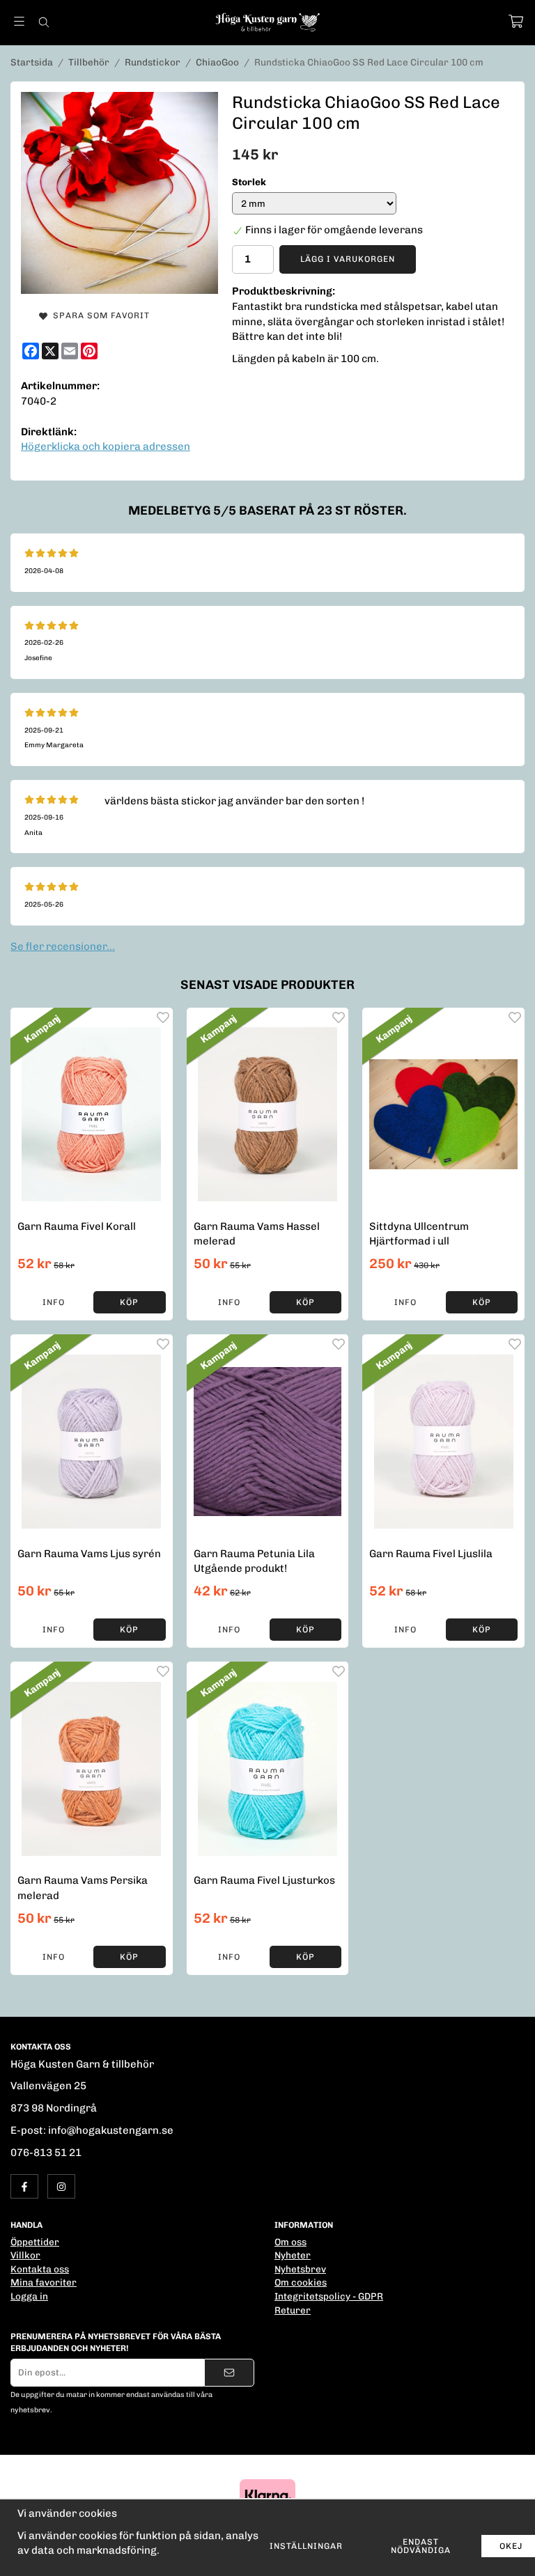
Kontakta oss (40, 2269)
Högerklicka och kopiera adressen (106, 446)
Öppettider (35, 2242)
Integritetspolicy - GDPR (329, 2296)
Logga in (29, 2296)
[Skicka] (229, 2373)
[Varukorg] (516, 21)
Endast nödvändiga (421, 2546)
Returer (293, 2310)
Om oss (290, 2242)
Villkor (25, 2255)
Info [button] (54, 1302)
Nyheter (293, 2255)
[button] (129, 1302)
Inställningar (306, 2546)
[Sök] (44, 22)
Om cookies (301, 2282)
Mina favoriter (44, 2282)
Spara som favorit (99, 315)
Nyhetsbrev (300, 2269)
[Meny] (19, 21)
